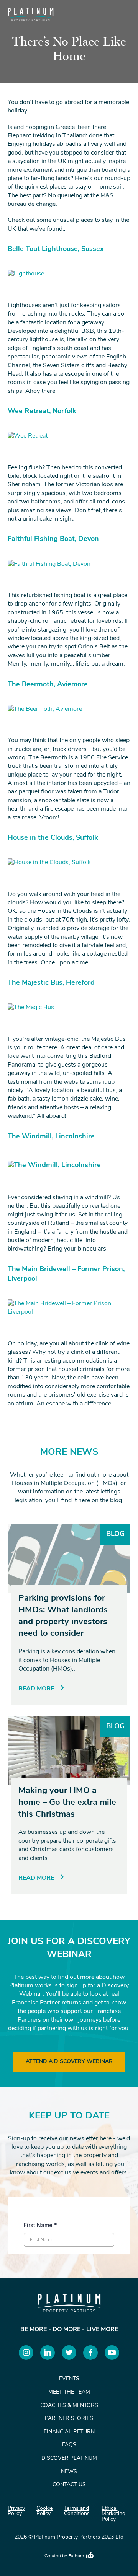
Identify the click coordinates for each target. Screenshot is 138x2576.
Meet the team (69, 2392)
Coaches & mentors (69, 2406)
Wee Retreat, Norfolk (42, 412)
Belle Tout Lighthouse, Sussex (56, 249)
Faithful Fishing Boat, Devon (53, 539)
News (69, 2472)
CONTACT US (69, 2485)
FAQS (69, 2445)
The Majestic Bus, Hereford (51, 983)
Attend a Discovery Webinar (69, 2062)
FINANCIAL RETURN (69, 2432)
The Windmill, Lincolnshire (51, 1137)
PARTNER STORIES (69, 2419)
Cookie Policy (44, 2511)
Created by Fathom (64, 2556)
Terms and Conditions (77, 2511)
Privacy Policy (16, 2511)
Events (69, 2379)
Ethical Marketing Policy (113, 2514)
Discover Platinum (69, 2458)
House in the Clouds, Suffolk (53, 838)
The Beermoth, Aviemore (48, 685)
